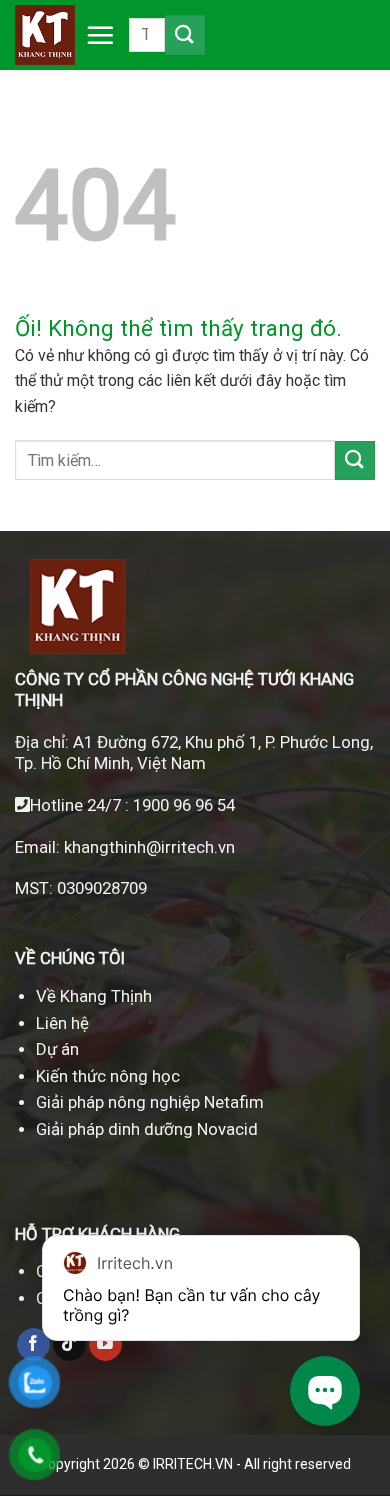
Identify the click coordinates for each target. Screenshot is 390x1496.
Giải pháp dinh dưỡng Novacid (147, 1129)
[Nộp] (355, 460)
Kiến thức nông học (108, 1076)
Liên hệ (62, 1023)
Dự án (57, 1049)
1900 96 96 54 (184, 805)
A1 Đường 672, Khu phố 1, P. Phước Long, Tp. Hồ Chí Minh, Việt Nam (194, 752)
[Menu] (95, 35)
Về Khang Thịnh (94, 996)
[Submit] (185, 34)
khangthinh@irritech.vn (147, 847)
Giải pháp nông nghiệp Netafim (150, 1102)
